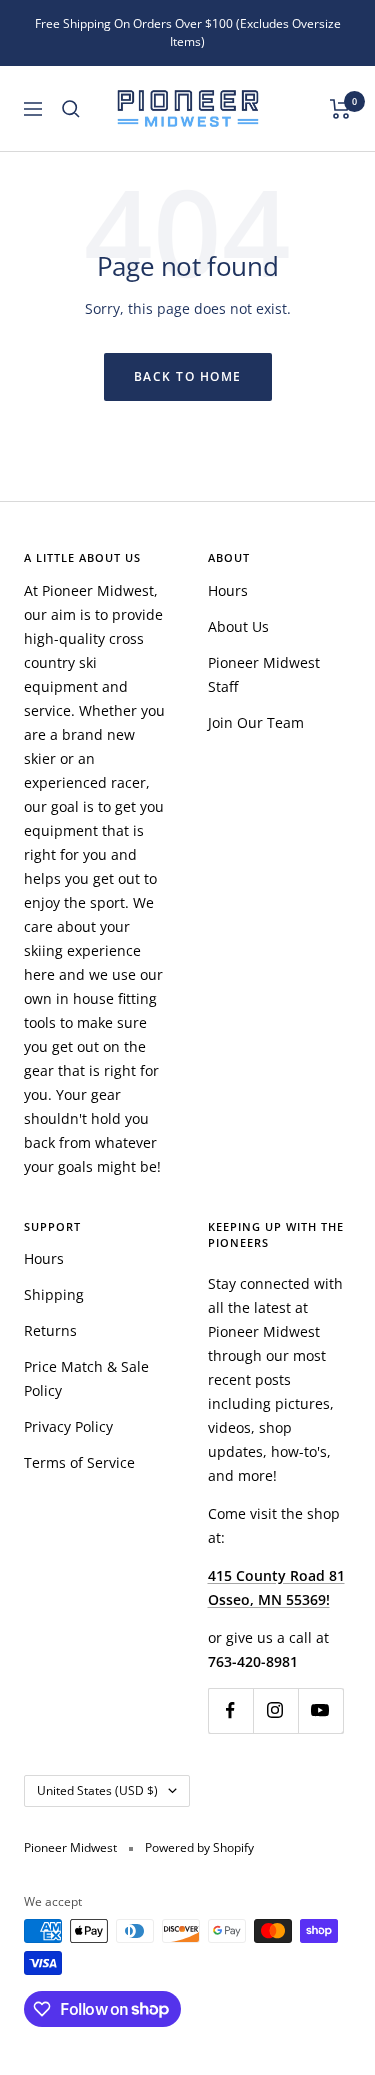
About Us (238, 626)
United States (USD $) (97, 1790)
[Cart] (340, 109)
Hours (228, 590)
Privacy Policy (68, 1426)
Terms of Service (79, 1462)
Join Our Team (256, 722)
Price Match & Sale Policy (86, 1378)
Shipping (54, 1294)
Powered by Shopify (199, 1847)
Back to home (188, 376)
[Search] (71, 109)
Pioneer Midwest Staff (264, 674)
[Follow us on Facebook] (230, 1710)
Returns (50, 1330)
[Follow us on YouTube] (320, 1710)
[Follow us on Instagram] (275, 1710)
